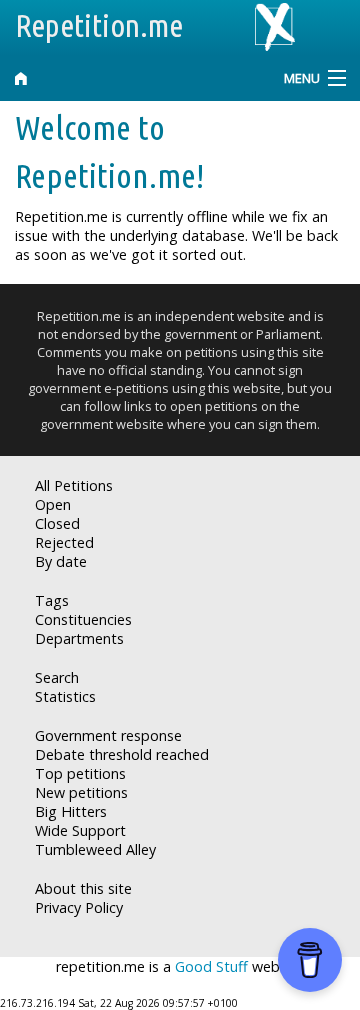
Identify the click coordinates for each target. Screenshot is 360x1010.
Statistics (65, 696)
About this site (83, 888)
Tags (52, 600)
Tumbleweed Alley (95, 849)
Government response (108, 735)
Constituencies (83, 619)
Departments (79, 638)
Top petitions (80, 773)
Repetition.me (99, 25)
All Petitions (74, 485)
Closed (57, 523)
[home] (135, 78)
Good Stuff (211, 966)
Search (57, 677)
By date (61, 561)
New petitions (81, 792)
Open (53, 504)
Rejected (64, 542)
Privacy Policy (79, 907)
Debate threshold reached (122, 754)
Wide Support (80, 830)
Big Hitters (71, 811)
